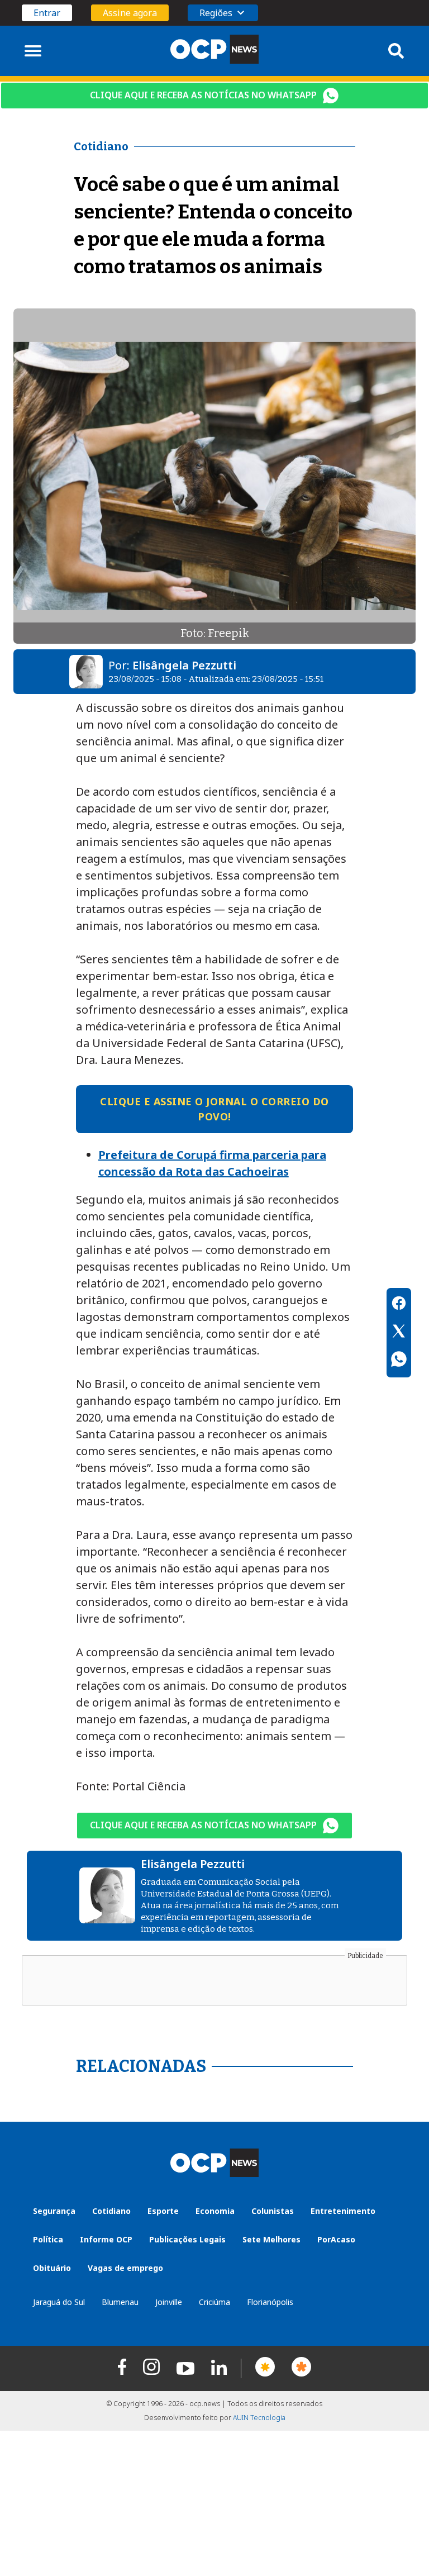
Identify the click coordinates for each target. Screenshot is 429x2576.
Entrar (47, 13)
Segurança (54, 2211)
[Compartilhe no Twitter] (399, 1333)
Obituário (52, 2268)
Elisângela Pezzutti (184, 665)
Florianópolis (270, 2302)
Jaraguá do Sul (59, 2302)
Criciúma (214, 2302)
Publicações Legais (187, 2239)
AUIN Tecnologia (259, 2418)
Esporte (163, 2211)
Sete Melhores (271, 2239)
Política (48, 2239)
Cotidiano (111, 2211)
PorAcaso (336, 2239)
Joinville (169, 2302)
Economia (215, 2211)
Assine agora (130, 13)
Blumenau (120, 2302)
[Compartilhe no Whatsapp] (399, 1361)
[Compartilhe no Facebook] (399, 1305)
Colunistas (273, 2211)
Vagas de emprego (125, 2268)
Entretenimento (343, 2211)
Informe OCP (106, 2239)
